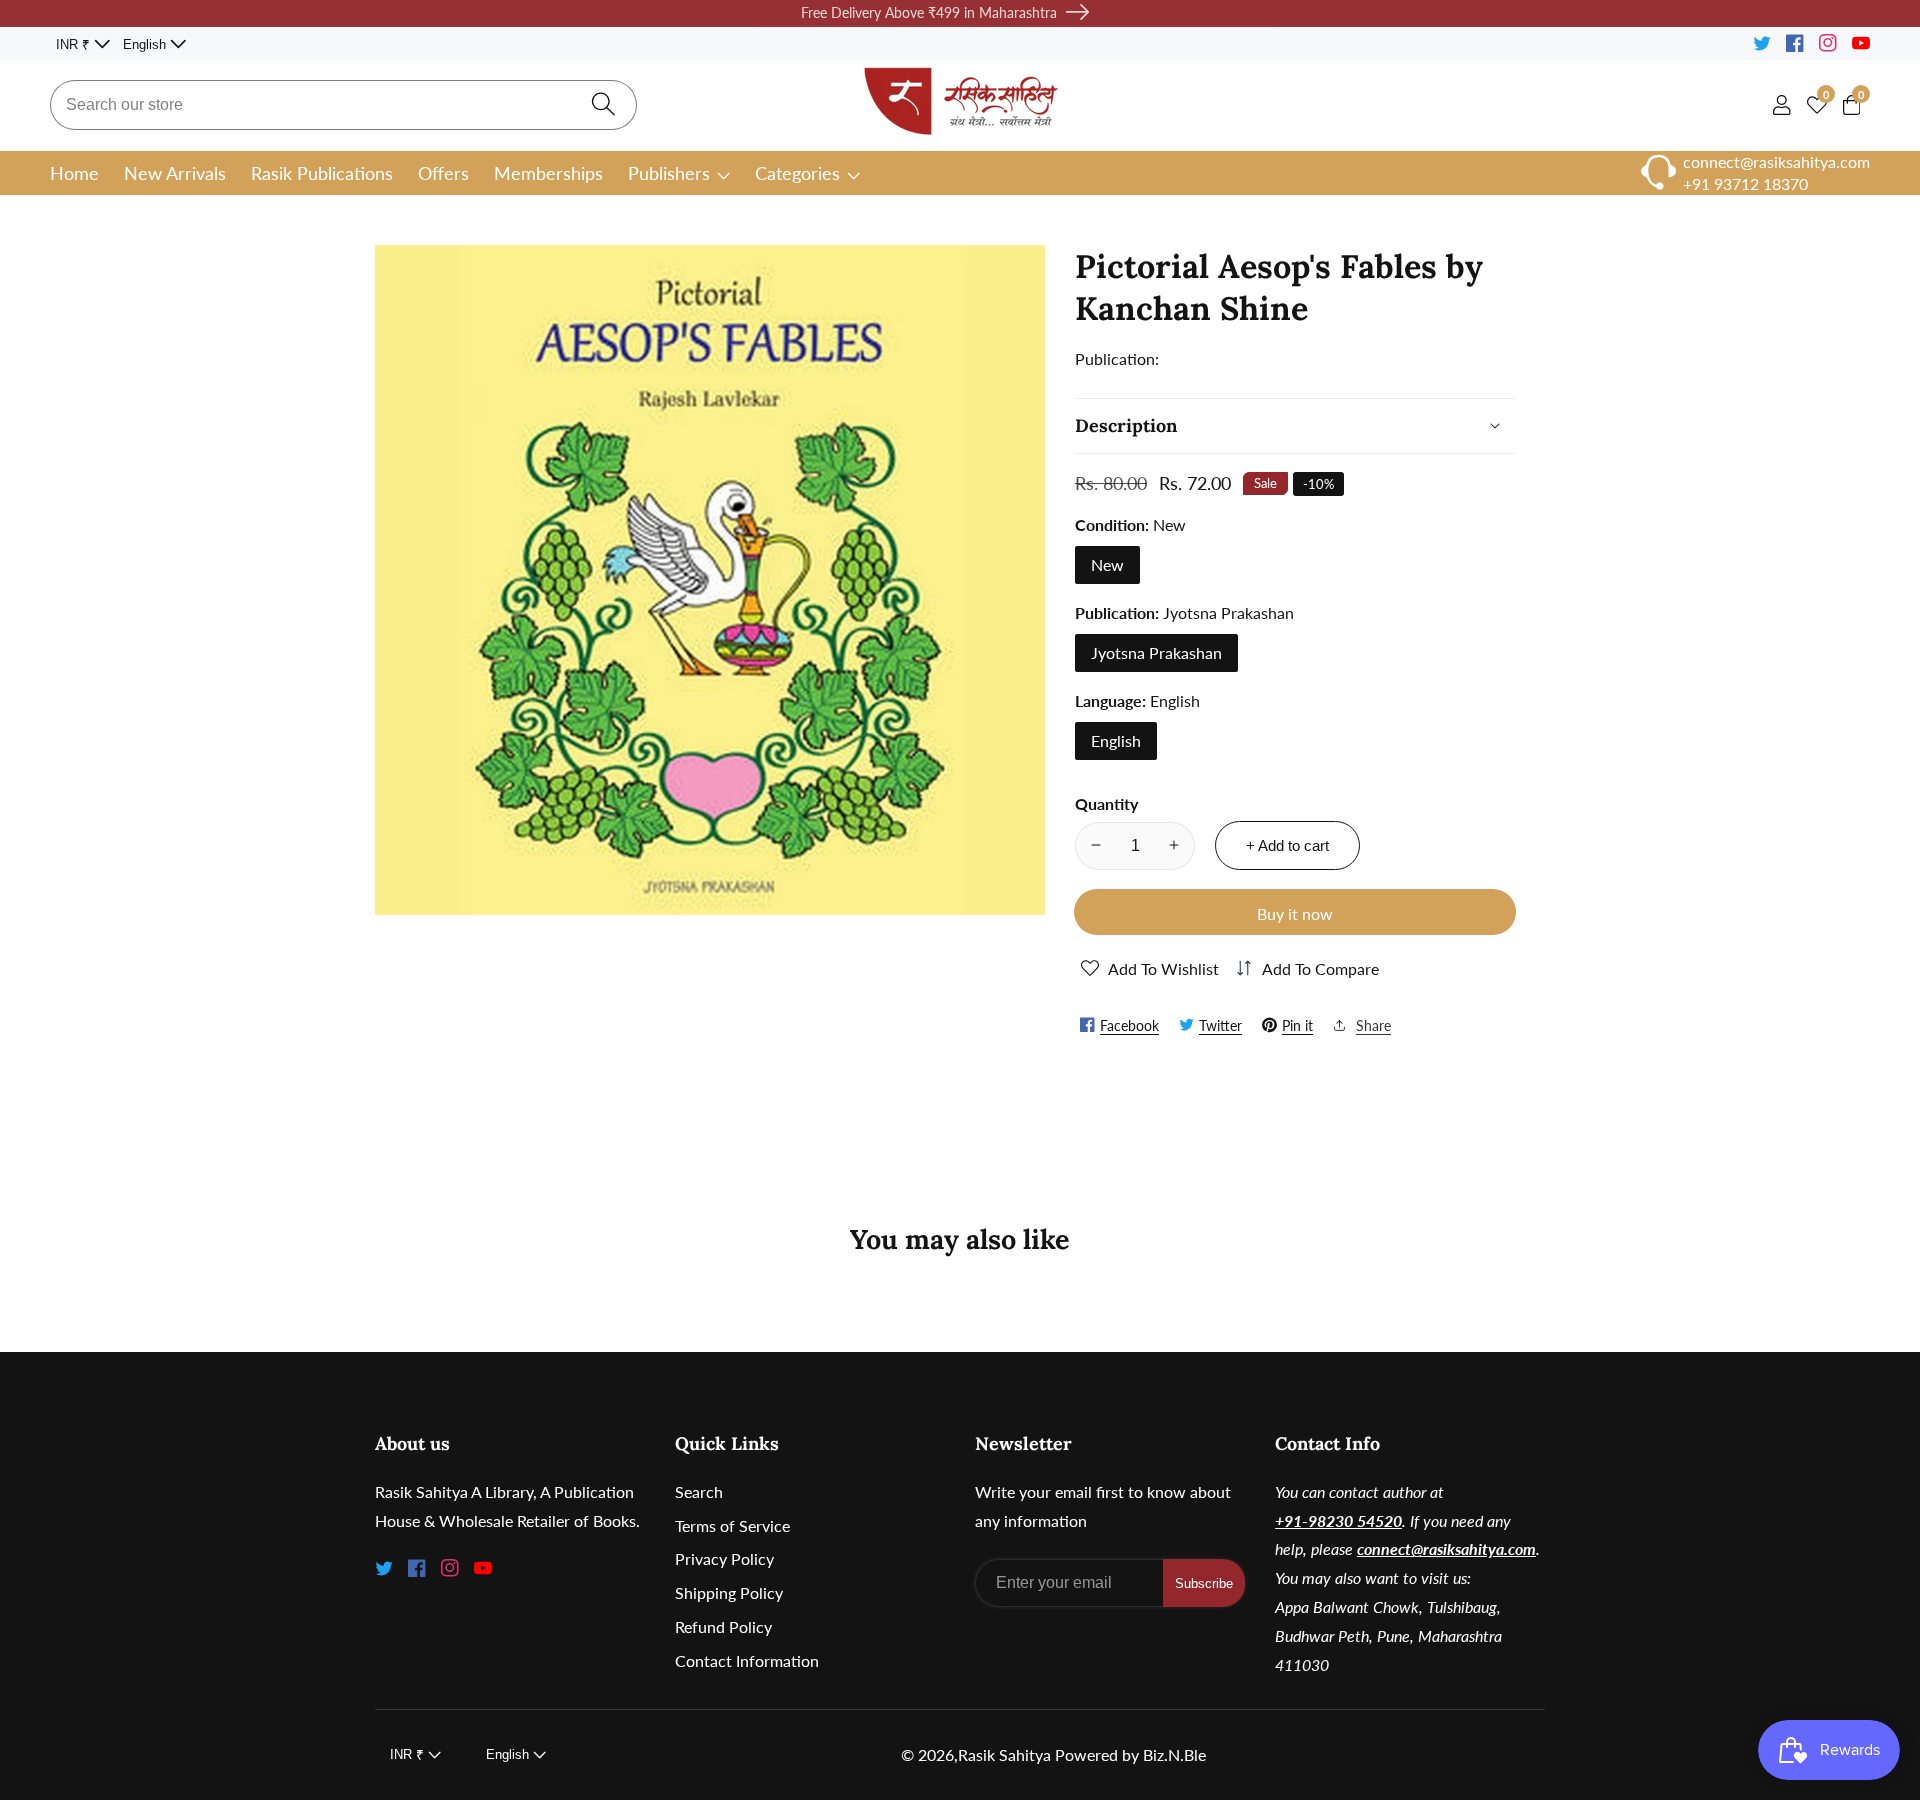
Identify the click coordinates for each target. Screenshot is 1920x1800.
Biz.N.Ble (1174, 1755)
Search (699, 1491)
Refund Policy (723, 1626)
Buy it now (1295, 912)
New (1107, 563)
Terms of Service (732, 1525)
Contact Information (747, 1660)
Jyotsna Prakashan (1156, 651)
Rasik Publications (322, 173)
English (146, 44)
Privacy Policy (724, 1558)
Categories (797, 173)
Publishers (669, 173)
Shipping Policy (729, 1592)
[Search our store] (603, 105)
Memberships (548, 173)
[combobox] (343, 105)
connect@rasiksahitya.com (1446, 1548)
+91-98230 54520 (1338, 1520)
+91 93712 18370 (1745, 183)
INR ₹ (75, 44)
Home (74, 173)
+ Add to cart (1287, 844)
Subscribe (1204, 1583)
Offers (443, 173)
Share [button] (1373, 1024)
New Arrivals (175, 173)
